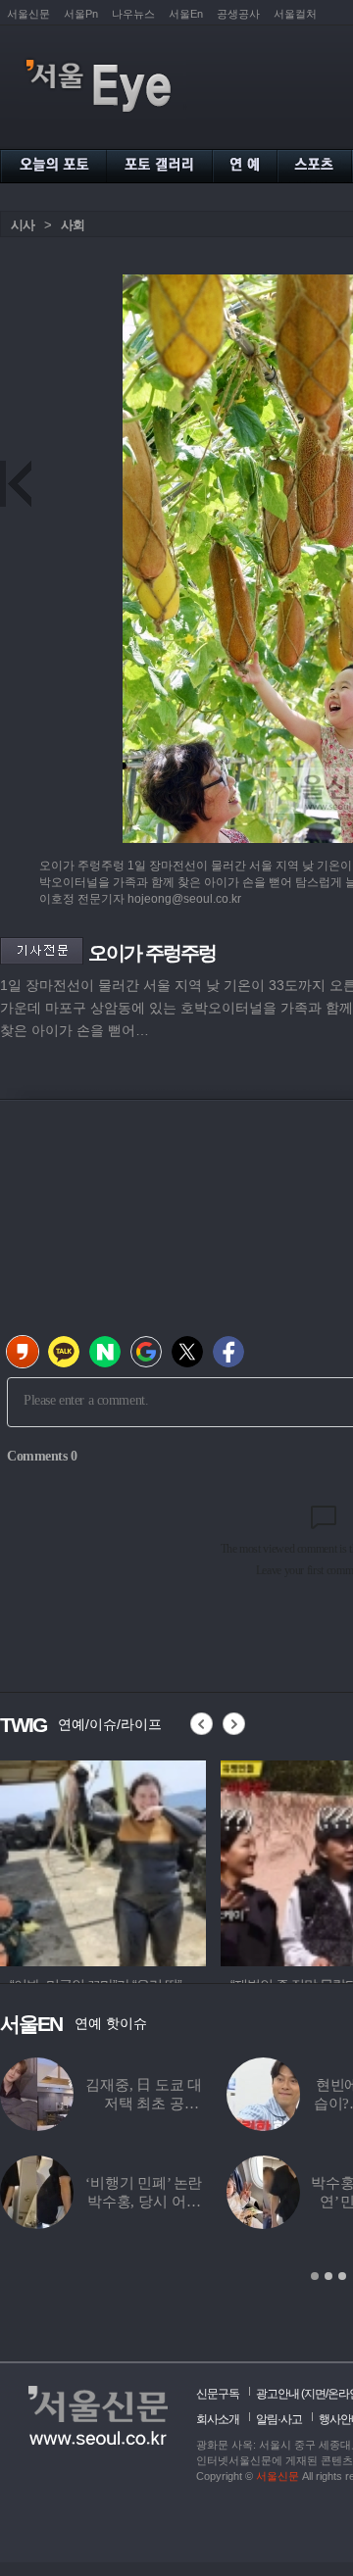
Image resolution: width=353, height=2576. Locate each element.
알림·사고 (279, 2419)
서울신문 (28, 14)
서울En (186, 14)
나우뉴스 (133, 14)
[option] (103, 1860)
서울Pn (81, 14)
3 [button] (342, 2276)
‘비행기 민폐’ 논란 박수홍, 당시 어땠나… (144, 2202)
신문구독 (218, 2394)
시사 (23, 225)
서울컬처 (295, 14)
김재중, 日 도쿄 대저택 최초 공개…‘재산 (144, 2104)
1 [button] (315, 2276)
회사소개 (218, 2419)
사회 (73, 225)
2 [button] (328, 2276)
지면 (315, 2394)
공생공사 (238, 14)
